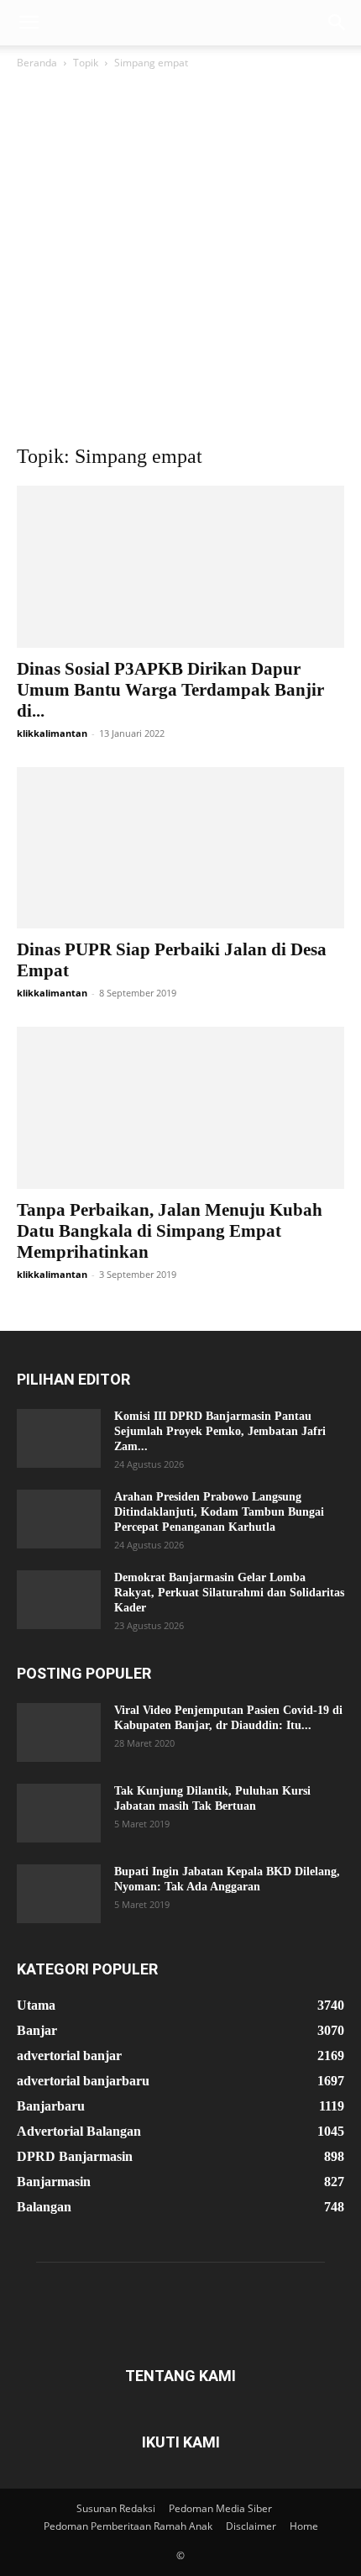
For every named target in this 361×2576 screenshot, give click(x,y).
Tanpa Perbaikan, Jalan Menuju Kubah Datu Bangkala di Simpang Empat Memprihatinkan (170, 1231)
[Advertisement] (180, 261)
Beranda (37, 63)
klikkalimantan (52, 733)
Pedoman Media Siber (220, 2508)
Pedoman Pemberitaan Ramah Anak (128, 2526)
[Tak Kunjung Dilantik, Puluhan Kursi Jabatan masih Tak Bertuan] (59, 1813)
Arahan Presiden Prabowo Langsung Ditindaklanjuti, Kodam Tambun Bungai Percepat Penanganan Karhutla (219, 1512)
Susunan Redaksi (116, 2508)
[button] (29, 23)
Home (304, 2526)
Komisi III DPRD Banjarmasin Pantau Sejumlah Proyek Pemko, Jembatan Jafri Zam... (220, 1431)
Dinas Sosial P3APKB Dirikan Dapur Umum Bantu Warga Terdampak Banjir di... (170, 690)
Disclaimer (251, 2526)
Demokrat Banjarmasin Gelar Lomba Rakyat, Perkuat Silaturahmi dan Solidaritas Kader (229, 1593)
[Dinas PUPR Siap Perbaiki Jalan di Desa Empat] (180, 848)
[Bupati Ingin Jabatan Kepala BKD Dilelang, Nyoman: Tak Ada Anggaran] (59, 1894)
